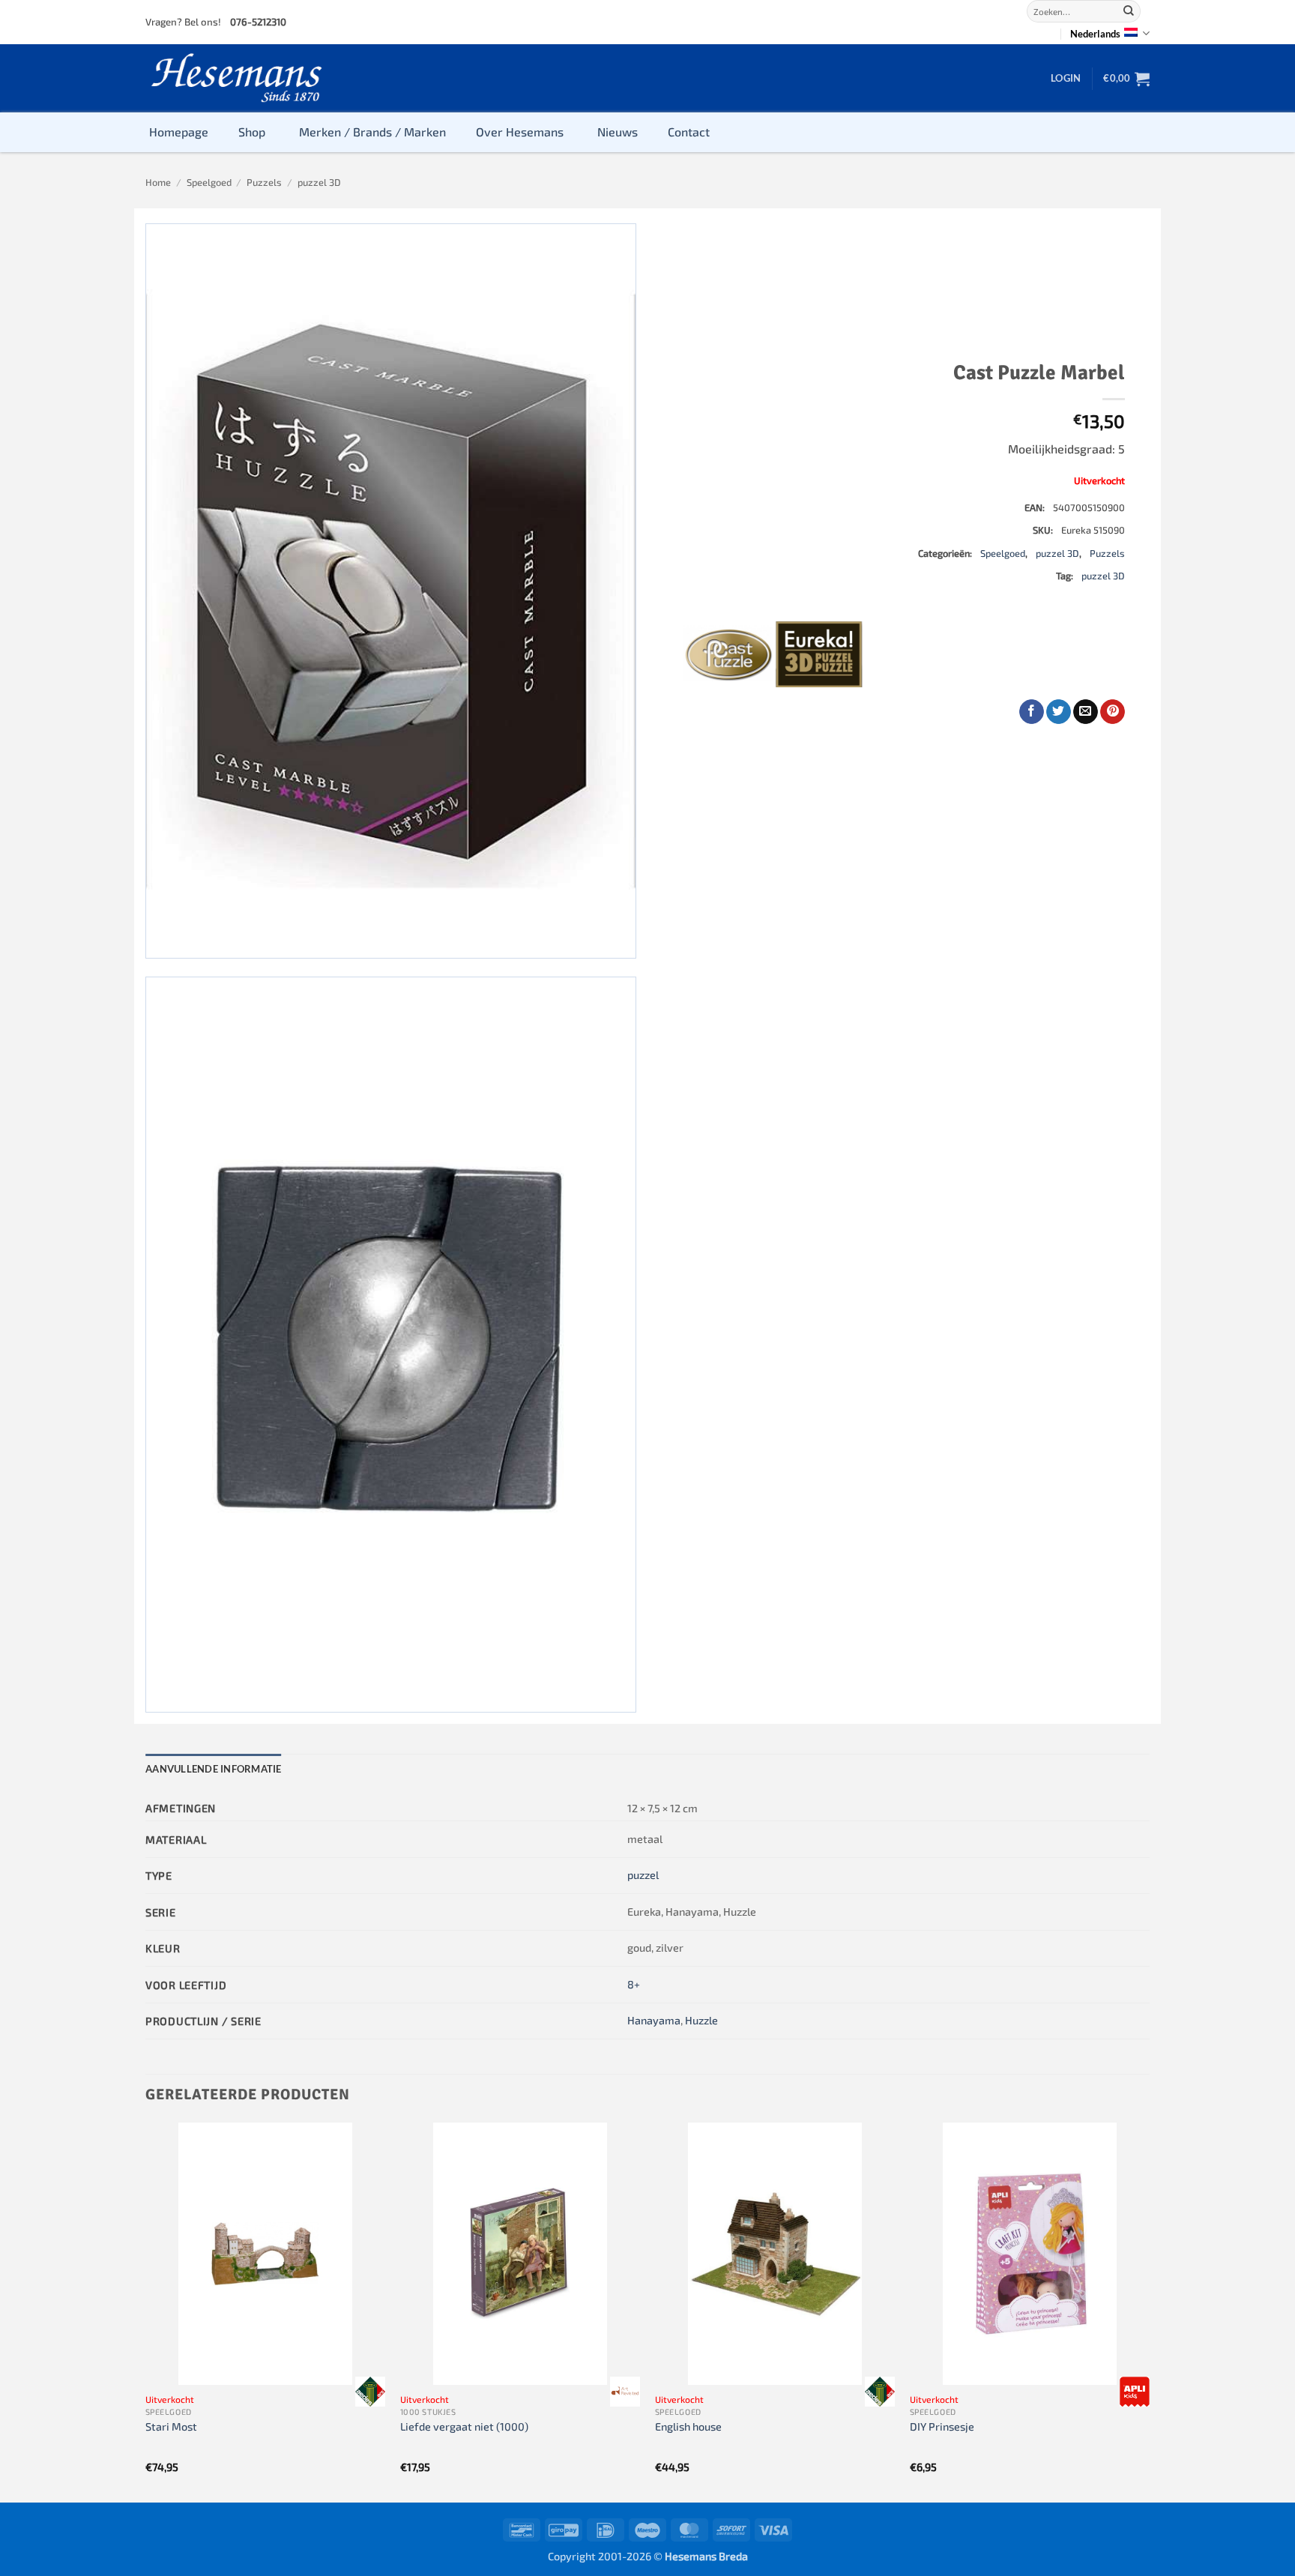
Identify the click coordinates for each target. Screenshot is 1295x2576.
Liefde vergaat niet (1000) (464, 2426)
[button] (1066, 78)
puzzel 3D (319, 182)
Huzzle (701, 2020)
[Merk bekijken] (370, 2392)
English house (688, 2426)
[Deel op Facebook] (1032, 712)
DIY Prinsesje (942, 2426)
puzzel (643, 1875)
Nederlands (1095, 34)
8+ (634, 1984)
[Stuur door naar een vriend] (1086, 712)
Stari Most (171, 2426)
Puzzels (264, 182)
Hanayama (654, 2020)
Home (158, 182)
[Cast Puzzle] (728, 654)
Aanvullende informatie (214, 1769)
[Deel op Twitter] (1059, 712)
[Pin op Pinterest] (1113, 712)
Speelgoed (209, 182)
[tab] (214, 1769)
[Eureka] (819, 654)
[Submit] (1129, 11)
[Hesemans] (237, 78)
